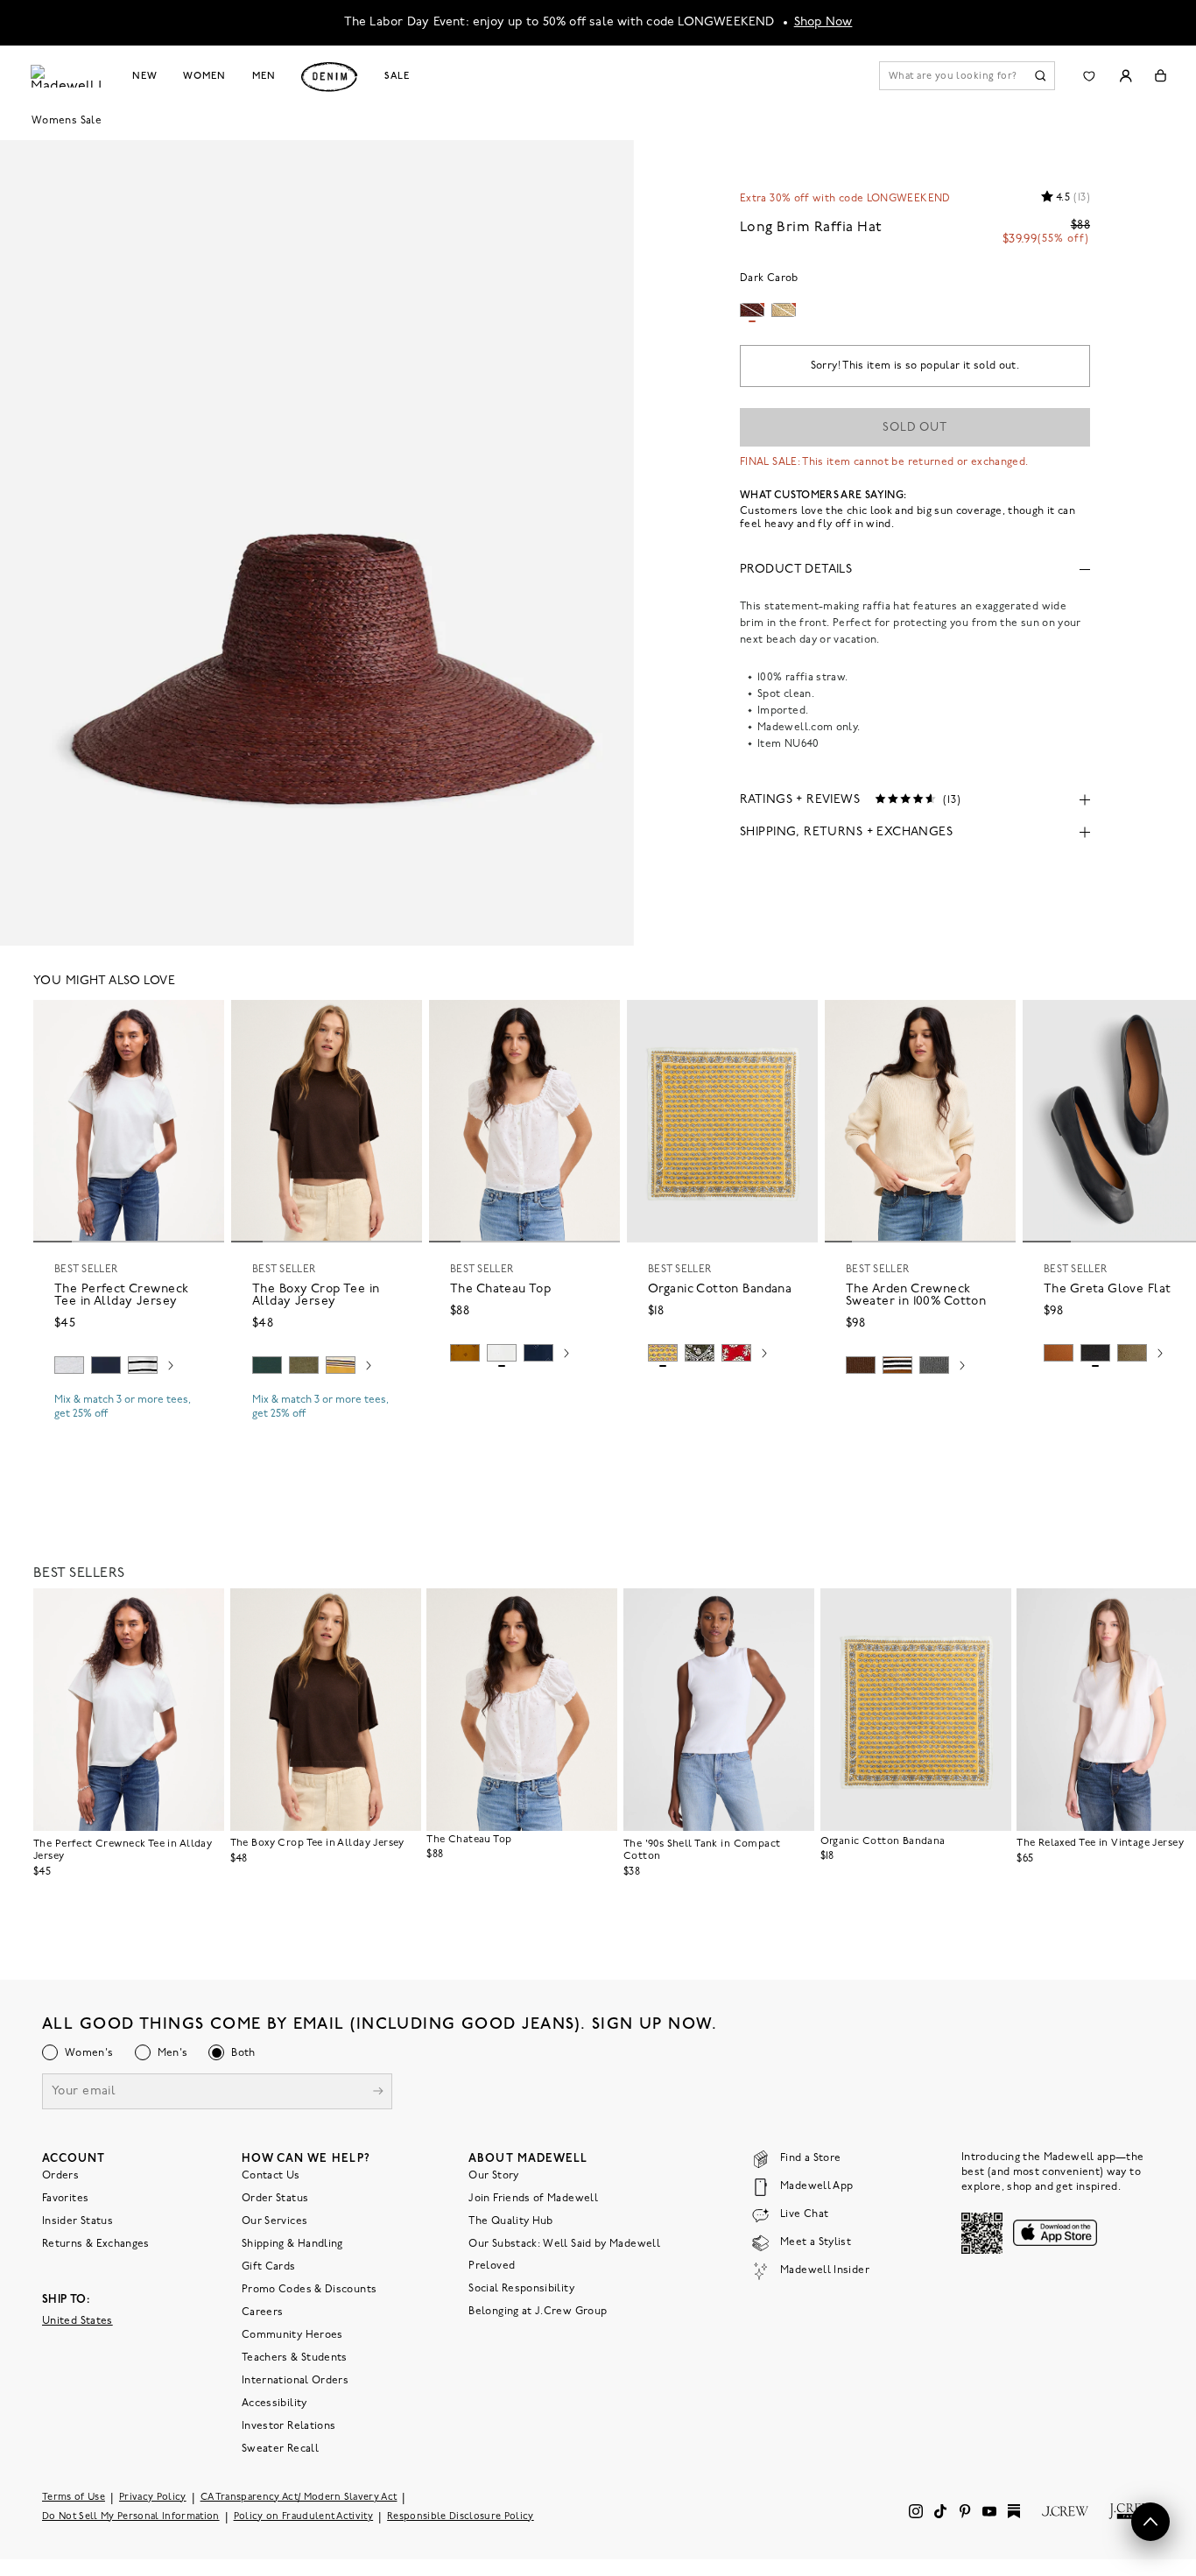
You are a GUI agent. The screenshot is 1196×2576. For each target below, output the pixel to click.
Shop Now (823, 22)
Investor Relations (288, 2426)
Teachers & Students (295, 2358)
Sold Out (915, 428)
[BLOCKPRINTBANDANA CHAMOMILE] (663, 1353)
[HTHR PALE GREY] (69, 1365)
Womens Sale (67, 121)
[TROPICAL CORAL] (736, 1353)
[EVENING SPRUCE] (267, 1365)
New (145, 76)
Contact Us (271, 2176)
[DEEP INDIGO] (106, 1365)
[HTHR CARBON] (934, 1365)
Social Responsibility (521, 2289)
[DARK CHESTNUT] (861, 1365)
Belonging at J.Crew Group (538, 2312)
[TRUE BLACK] (1095, 1353)
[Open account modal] (1126, 76)
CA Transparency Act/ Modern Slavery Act (299, 2498)
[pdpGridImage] (317, 541)
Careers (263, 2312)
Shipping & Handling (292, 2244)
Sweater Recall (280, 2449)
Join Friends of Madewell (533, 2199)
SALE (397, 76)
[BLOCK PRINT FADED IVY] (700, 1353)
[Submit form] (378, 2093)
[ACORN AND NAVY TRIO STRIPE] (897, 1365)
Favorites (65, 2199)
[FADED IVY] (304, 1365)
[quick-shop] (129, 1429)
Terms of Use (74, 2498)
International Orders (295, 2381)
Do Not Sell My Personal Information (131, 2517)
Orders (60, 2176)
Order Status (275, 2199)
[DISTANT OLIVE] (1132, 1353)
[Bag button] (1161, 76)
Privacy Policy (153, 2498)
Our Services (274, 2221)
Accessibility (274, 2404)
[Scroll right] (171, 1368)
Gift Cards (269, 2267)
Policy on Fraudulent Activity (304, 2517)
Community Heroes (292, 2335)
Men (264, 76)
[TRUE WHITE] (502, 1353)
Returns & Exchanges (96, 2244)
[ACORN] (465, 1353)
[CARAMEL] (1059, 1353)
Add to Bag (723, 1394)
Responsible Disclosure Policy (461, 2517)
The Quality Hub (510, 2221)
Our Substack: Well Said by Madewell (564, 2244)
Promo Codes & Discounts (309, 2290)
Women (204, 76)
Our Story (493, 2176)
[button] (203, 1021)
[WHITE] (143, 1365)
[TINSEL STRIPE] (341, 1365)
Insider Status (77, 2221)
